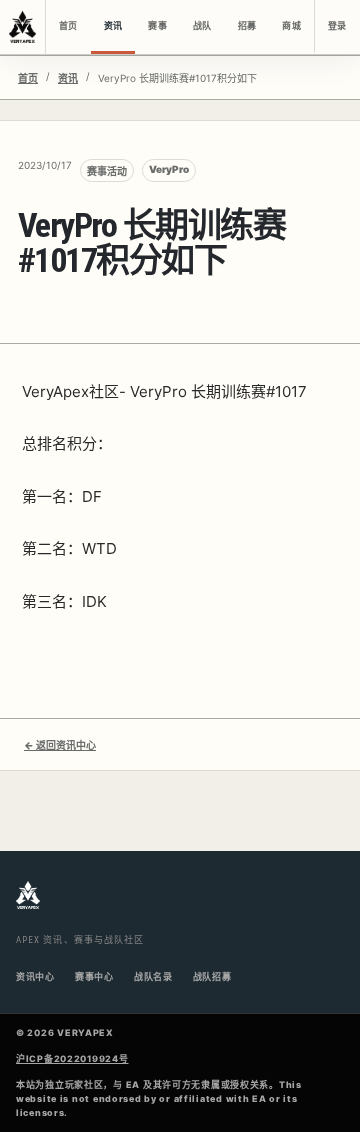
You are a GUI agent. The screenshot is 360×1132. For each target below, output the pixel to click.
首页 (68, 26)
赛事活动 (107, 171)
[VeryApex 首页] (23, 27)
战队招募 (212, 976)
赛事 (157, 26)
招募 (247, 26)
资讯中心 (35, 976)
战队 (202, 26)
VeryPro (169, 169)
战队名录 (153, 976)
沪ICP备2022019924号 (72, 1058)
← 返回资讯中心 (60, 745)
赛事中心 (94, 976)
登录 (337, 26)
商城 (291, 26)
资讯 (113, 26)
